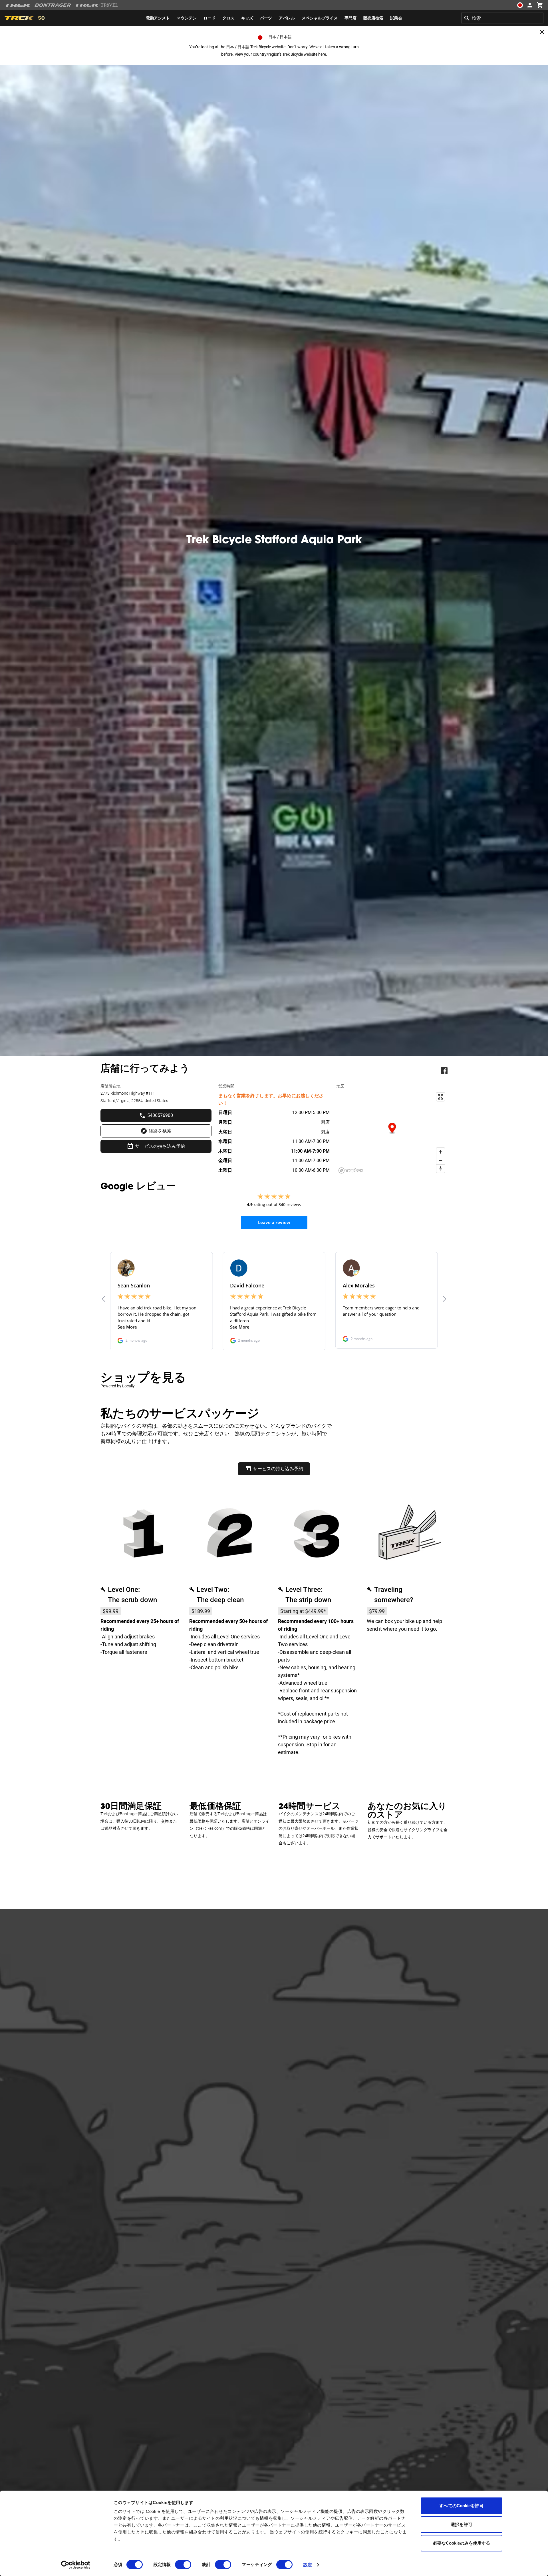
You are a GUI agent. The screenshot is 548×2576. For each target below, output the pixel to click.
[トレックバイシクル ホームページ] (18, 5)
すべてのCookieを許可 (461, 2506)
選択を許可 (462, 2524)
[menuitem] (158, 18)
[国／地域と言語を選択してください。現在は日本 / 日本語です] (520, 5)
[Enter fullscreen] (441, 1097)
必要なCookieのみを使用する (462, 2543)
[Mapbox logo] (351, 1170)
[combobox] (502, 18)
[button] (392, 1129)
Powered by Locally (118, 1386)
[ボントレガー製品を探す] (53, 5)
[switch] (183, 2565)
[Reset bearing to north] (441, 1168)
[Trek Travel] (96, 5)
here (322, 54)
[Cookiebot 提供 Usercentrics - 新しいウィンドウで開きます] (76, 2565)
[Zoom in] (441, 1152)
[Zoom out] (441, 1160)
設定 (308, 2565)
